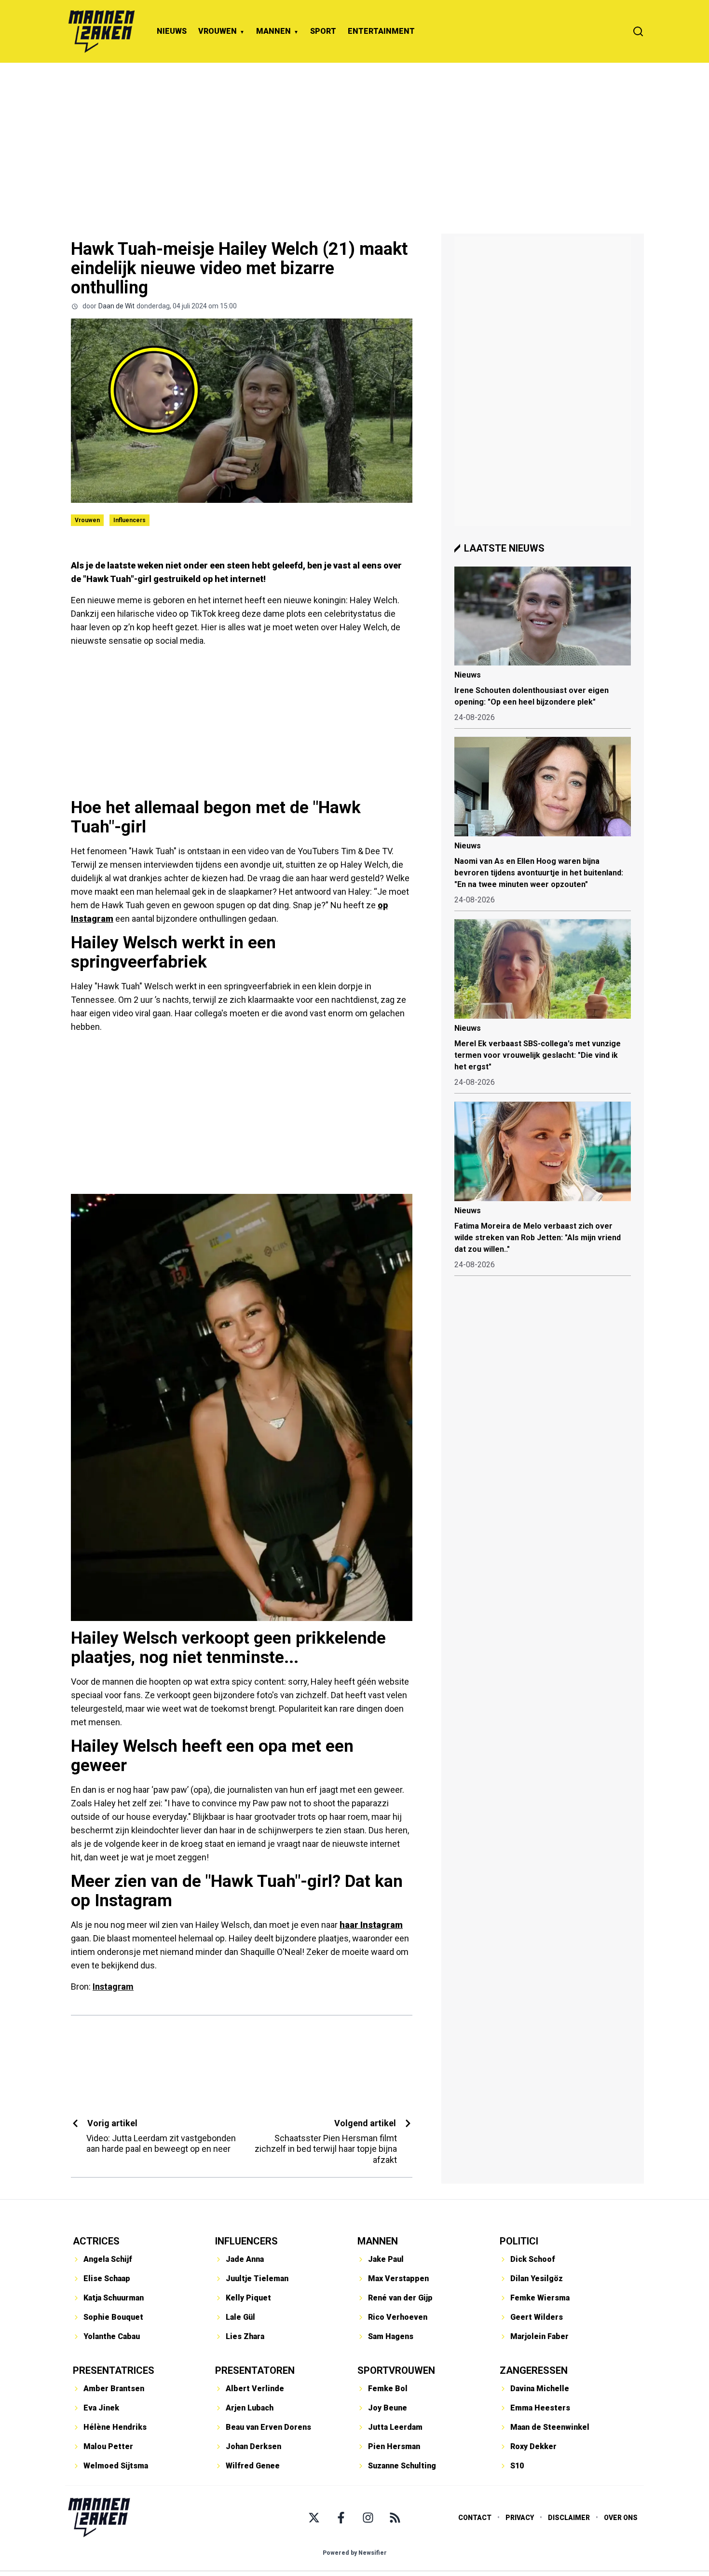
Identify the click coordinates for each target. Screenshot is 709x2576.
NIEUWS (172, 31)
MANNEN (273, 31)
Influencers (130, 520)
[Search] (638, 31)
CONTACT (475, 2518)
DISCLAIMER (569, 2518)
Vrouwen (87, 520)
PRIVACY (520, 2518)
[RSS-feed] (395, 2518)
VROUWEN (218, 31)
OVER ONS (621, 2518)
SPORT (323, 31)
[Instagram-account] (368, 2518)
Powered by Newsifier (355, 2553)
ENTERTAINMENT (381, 31)
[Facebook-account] (341, 2518)
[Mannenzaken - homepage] (101, 31)
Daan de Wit (116, 306)
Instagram (113, 1987)
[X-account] (314, 2518)
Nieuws (468, 675)
